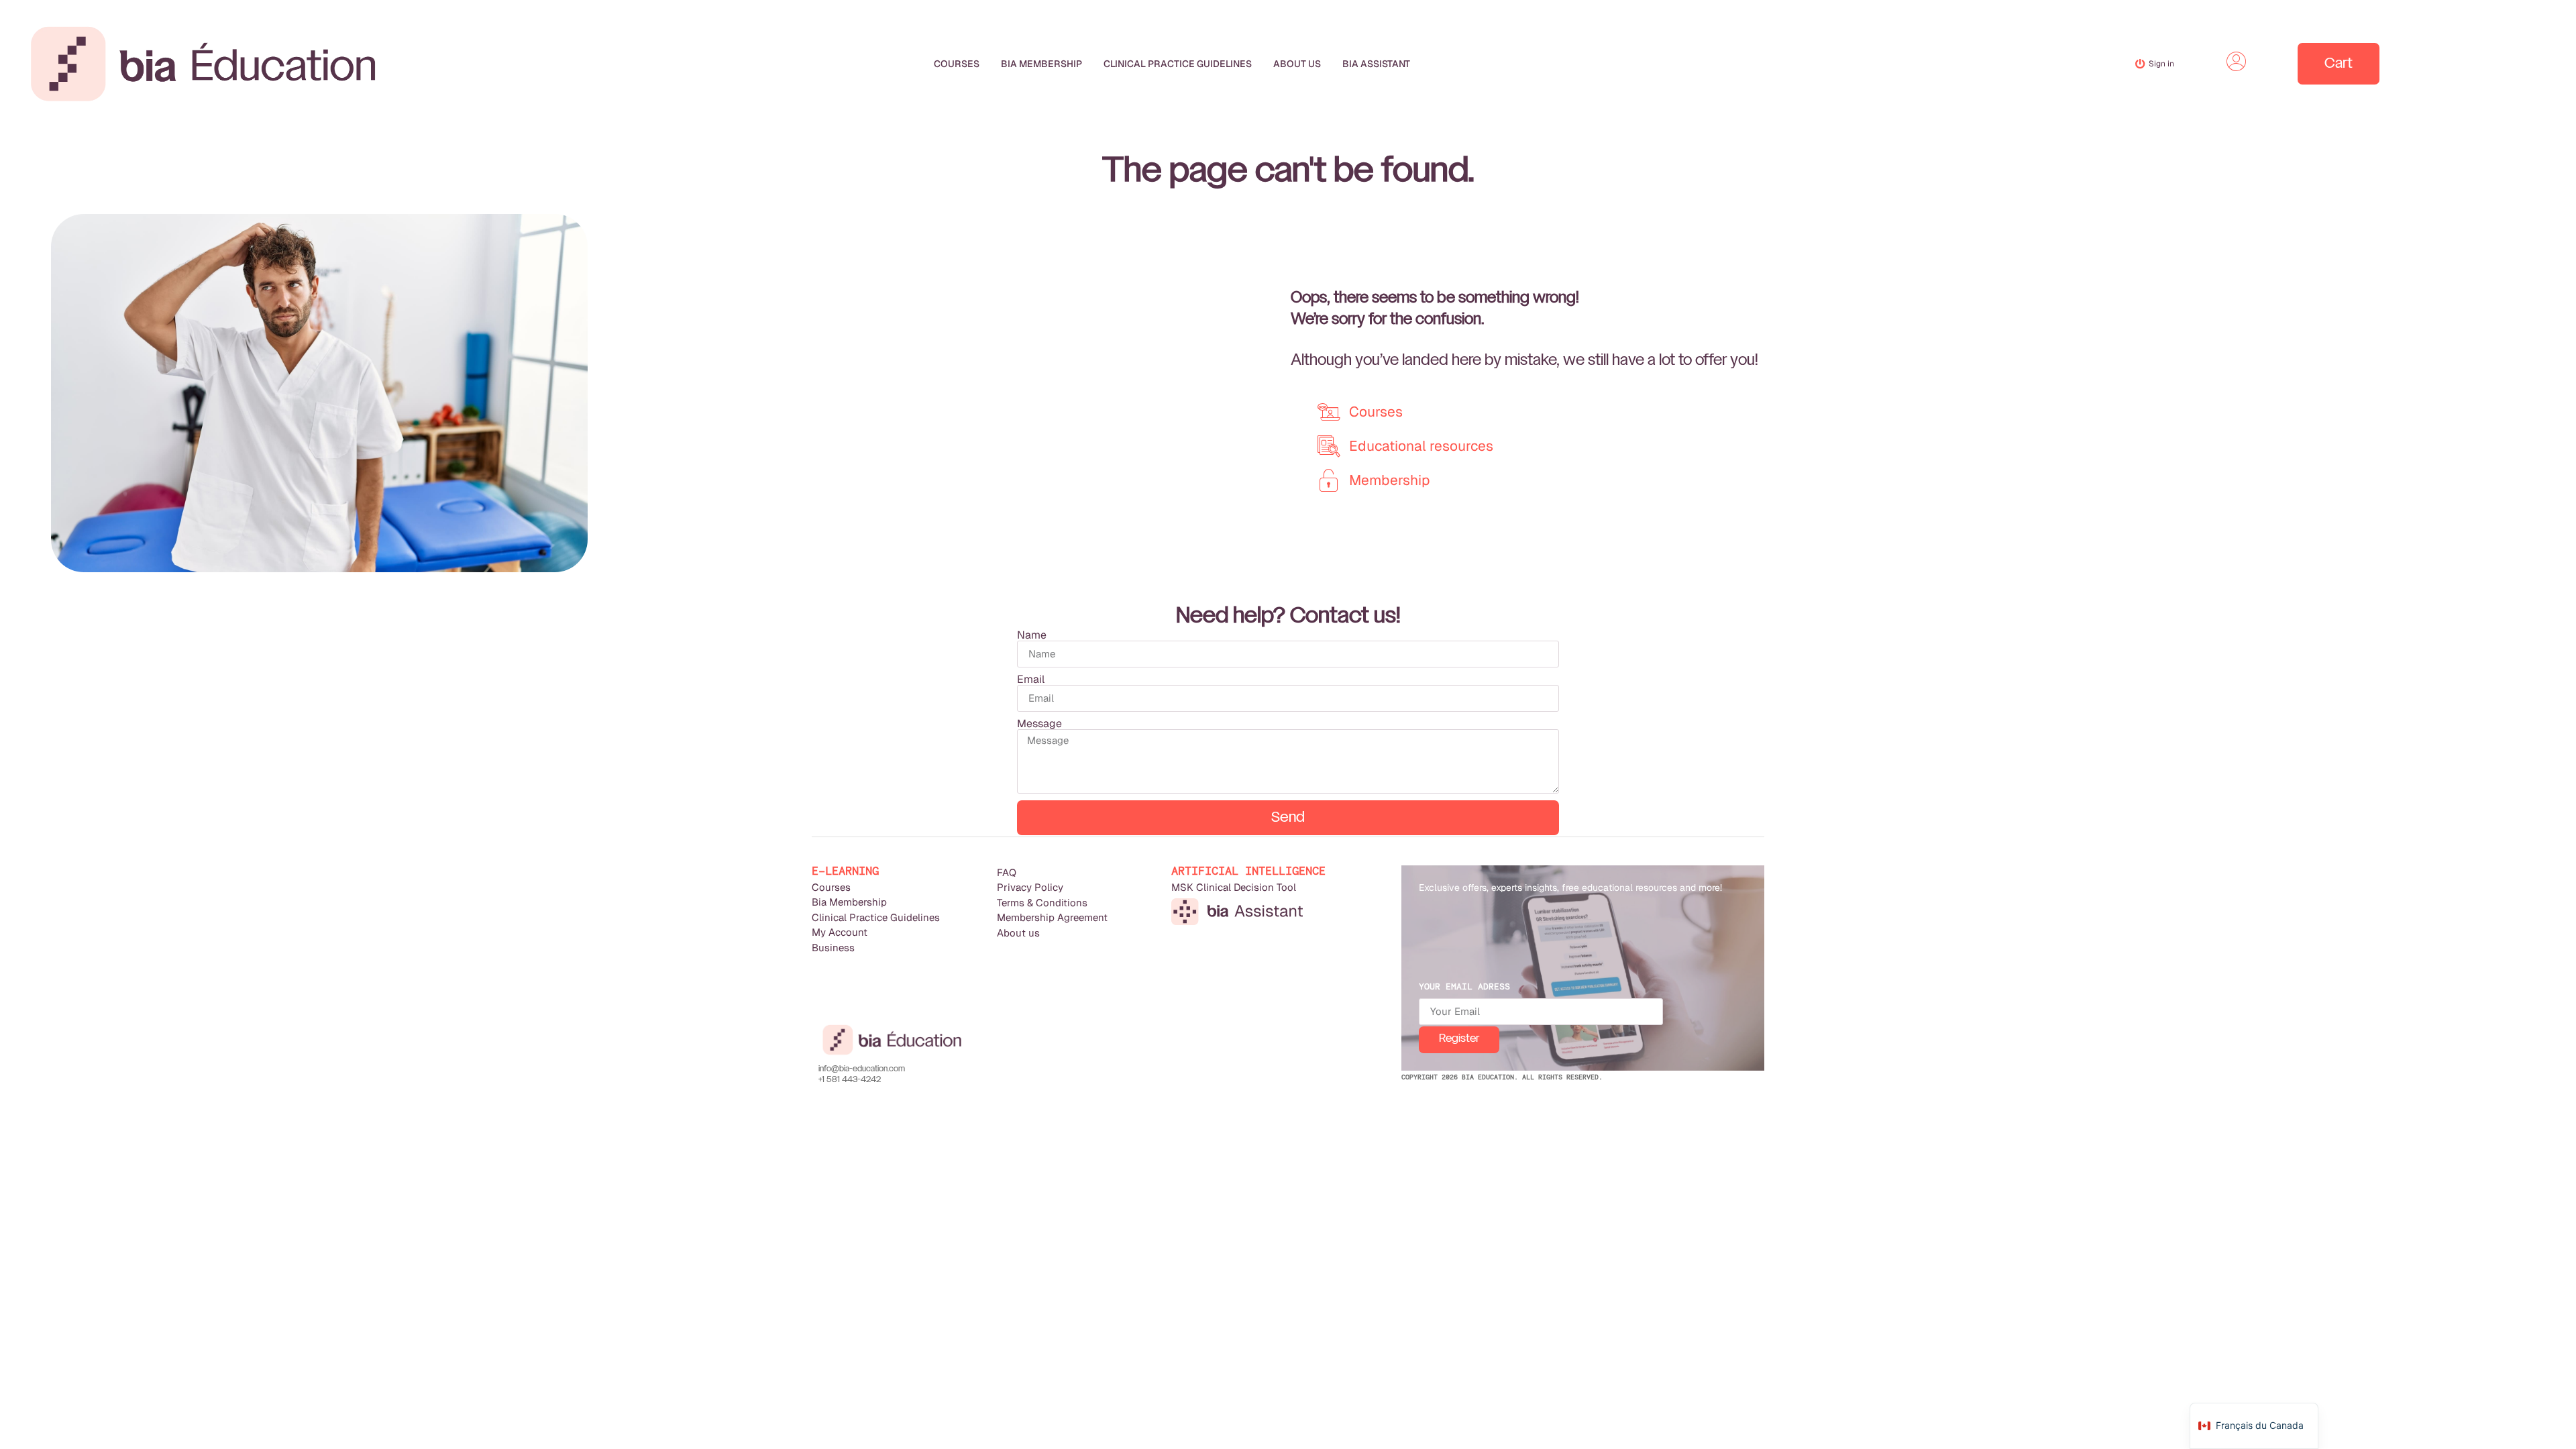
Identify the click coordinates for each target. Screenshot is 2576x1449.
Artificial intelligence (1248, 871)
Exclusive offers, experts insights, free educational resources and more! (1570, 888)
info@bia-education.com (862, 1069)
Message (1039, 724)
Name (1032, 635)
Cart (2339, 64)
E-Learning (845, 871)
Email (1031, 680)
